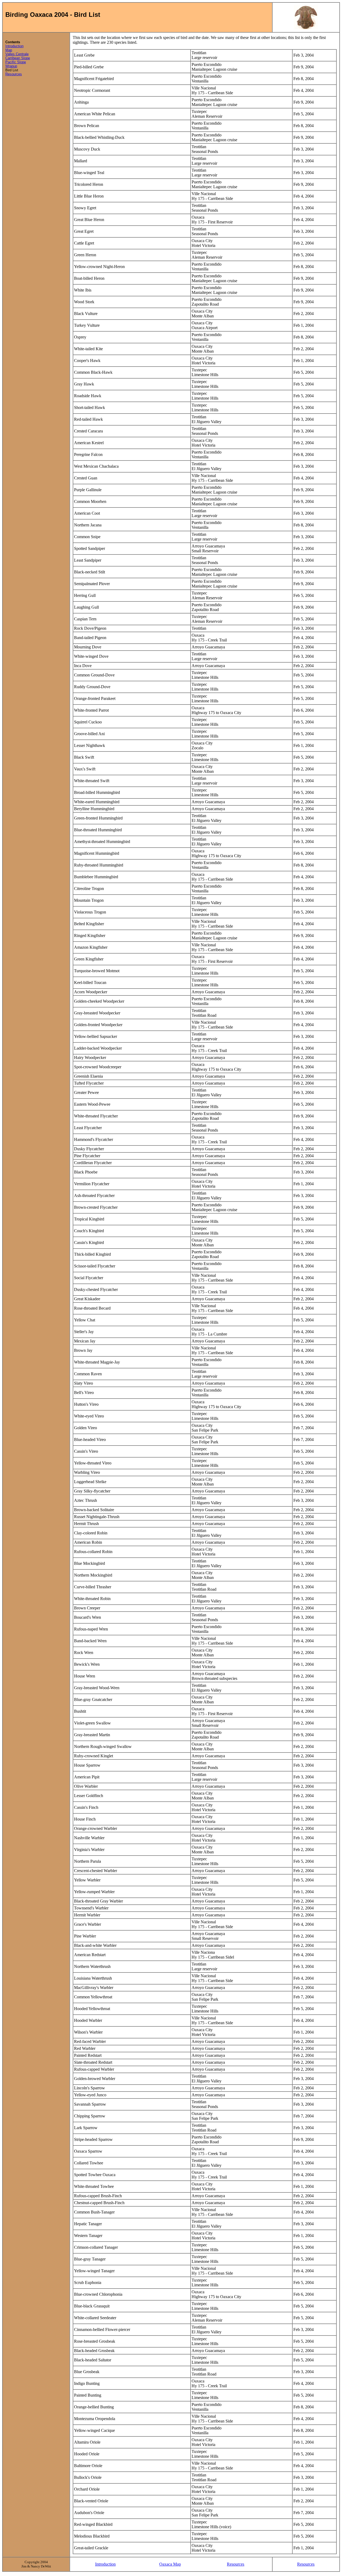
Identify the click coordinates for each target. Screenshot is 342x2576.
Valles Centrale (17, 54)
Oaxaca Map (170, 2564)
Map (9, 50)
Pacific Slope (16, 62)
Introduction (14, 46)
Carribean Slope (18, 58)
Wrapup (11, 66)
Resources (14, 74)
